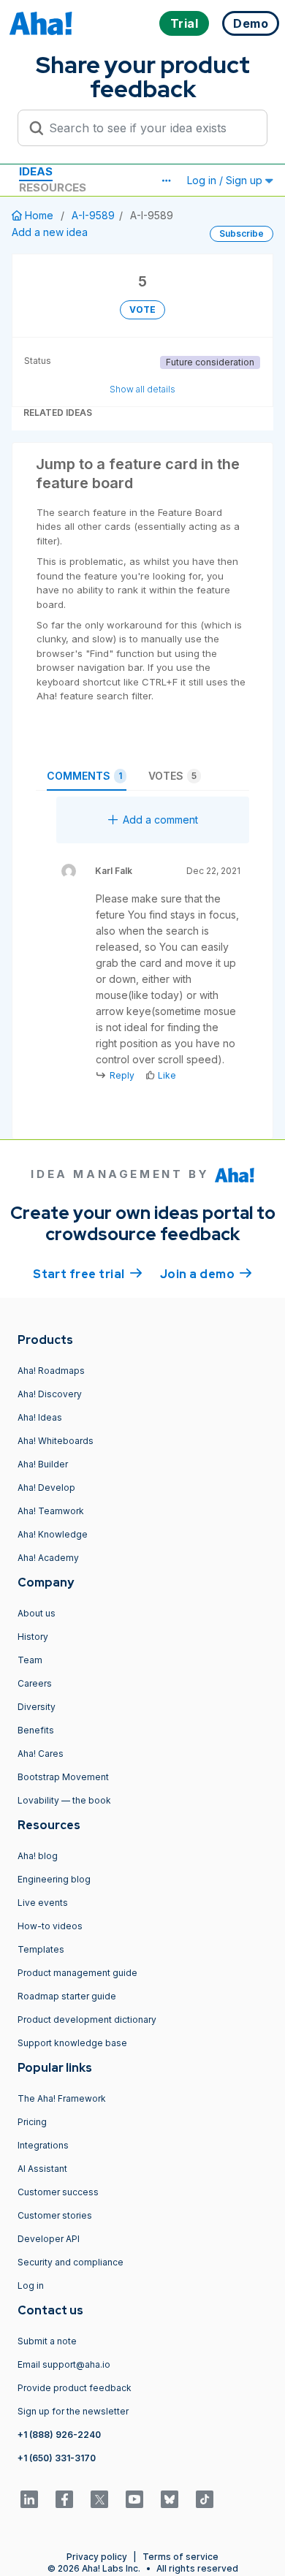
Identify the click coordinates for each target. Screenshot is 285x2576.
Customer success (58, 2192)
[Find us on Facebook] (64, 2499)
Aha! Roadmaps (51, 1371)
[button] (166, 181)
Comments (84, 776)
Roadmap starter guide (67, 1996)
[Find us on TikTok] (205, 2499)
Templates (41, 1949)
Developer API (49, 2239)
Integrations (43, 2145)
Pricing (32, 2122)
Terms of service (180, 2557)
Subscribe (242, 233)
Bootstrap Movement (63, 1777)
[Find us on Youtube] (134, 2499)
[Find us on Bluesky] (170, 2499)
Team (30, 1660)
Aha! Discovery (50, 1394)
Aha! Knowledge (53, 1534)
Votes (172, 776)
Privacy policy (97, 2557)
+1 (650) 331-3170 (57, 2458)
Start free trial (88, 1274)
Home (39, 215)
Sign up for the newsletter (73, 2411)
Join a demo (206, 1274)
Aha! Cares (41, 1754)
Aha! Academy (48, 1558)
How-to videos (50, 1926)
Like (167, 1075)
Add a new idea (50, 232)
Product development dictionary (87, 2020)
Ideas (36, 171)
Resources (53, 187)
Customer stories (55, 2215)
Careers (35, 1683)
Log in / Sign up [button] (226, 180)
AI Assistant (42, 2169)
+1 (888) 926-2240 (59, 2435)
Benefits (36, 1730)
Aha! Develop (46, 1488)
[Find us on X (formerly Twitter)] (99, 2499)
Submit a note (47, 2341)
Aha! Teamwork (51, 1511)
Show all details (142, 389)
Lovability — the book (64, 1800)
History (33, 1637)
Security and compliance (71, 2262)
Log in (31, 2286)
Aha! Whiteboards (56, 1441)
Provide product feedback (75, 2388)
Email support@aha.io (64, 2364)
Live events (43, 1903)
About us (37, 1613)
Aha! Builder (43, 1464)
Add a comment (160, 820)
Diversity (37, 1707)
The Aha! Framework (62, 2098)
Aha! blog (38, 1856)
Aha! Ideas (40, 1417)
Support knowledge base (72, 2043)
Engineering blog (54, 1879)
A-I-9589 (93, 215)
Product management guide (77, 1973)
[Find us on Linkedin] (29, 2499)
